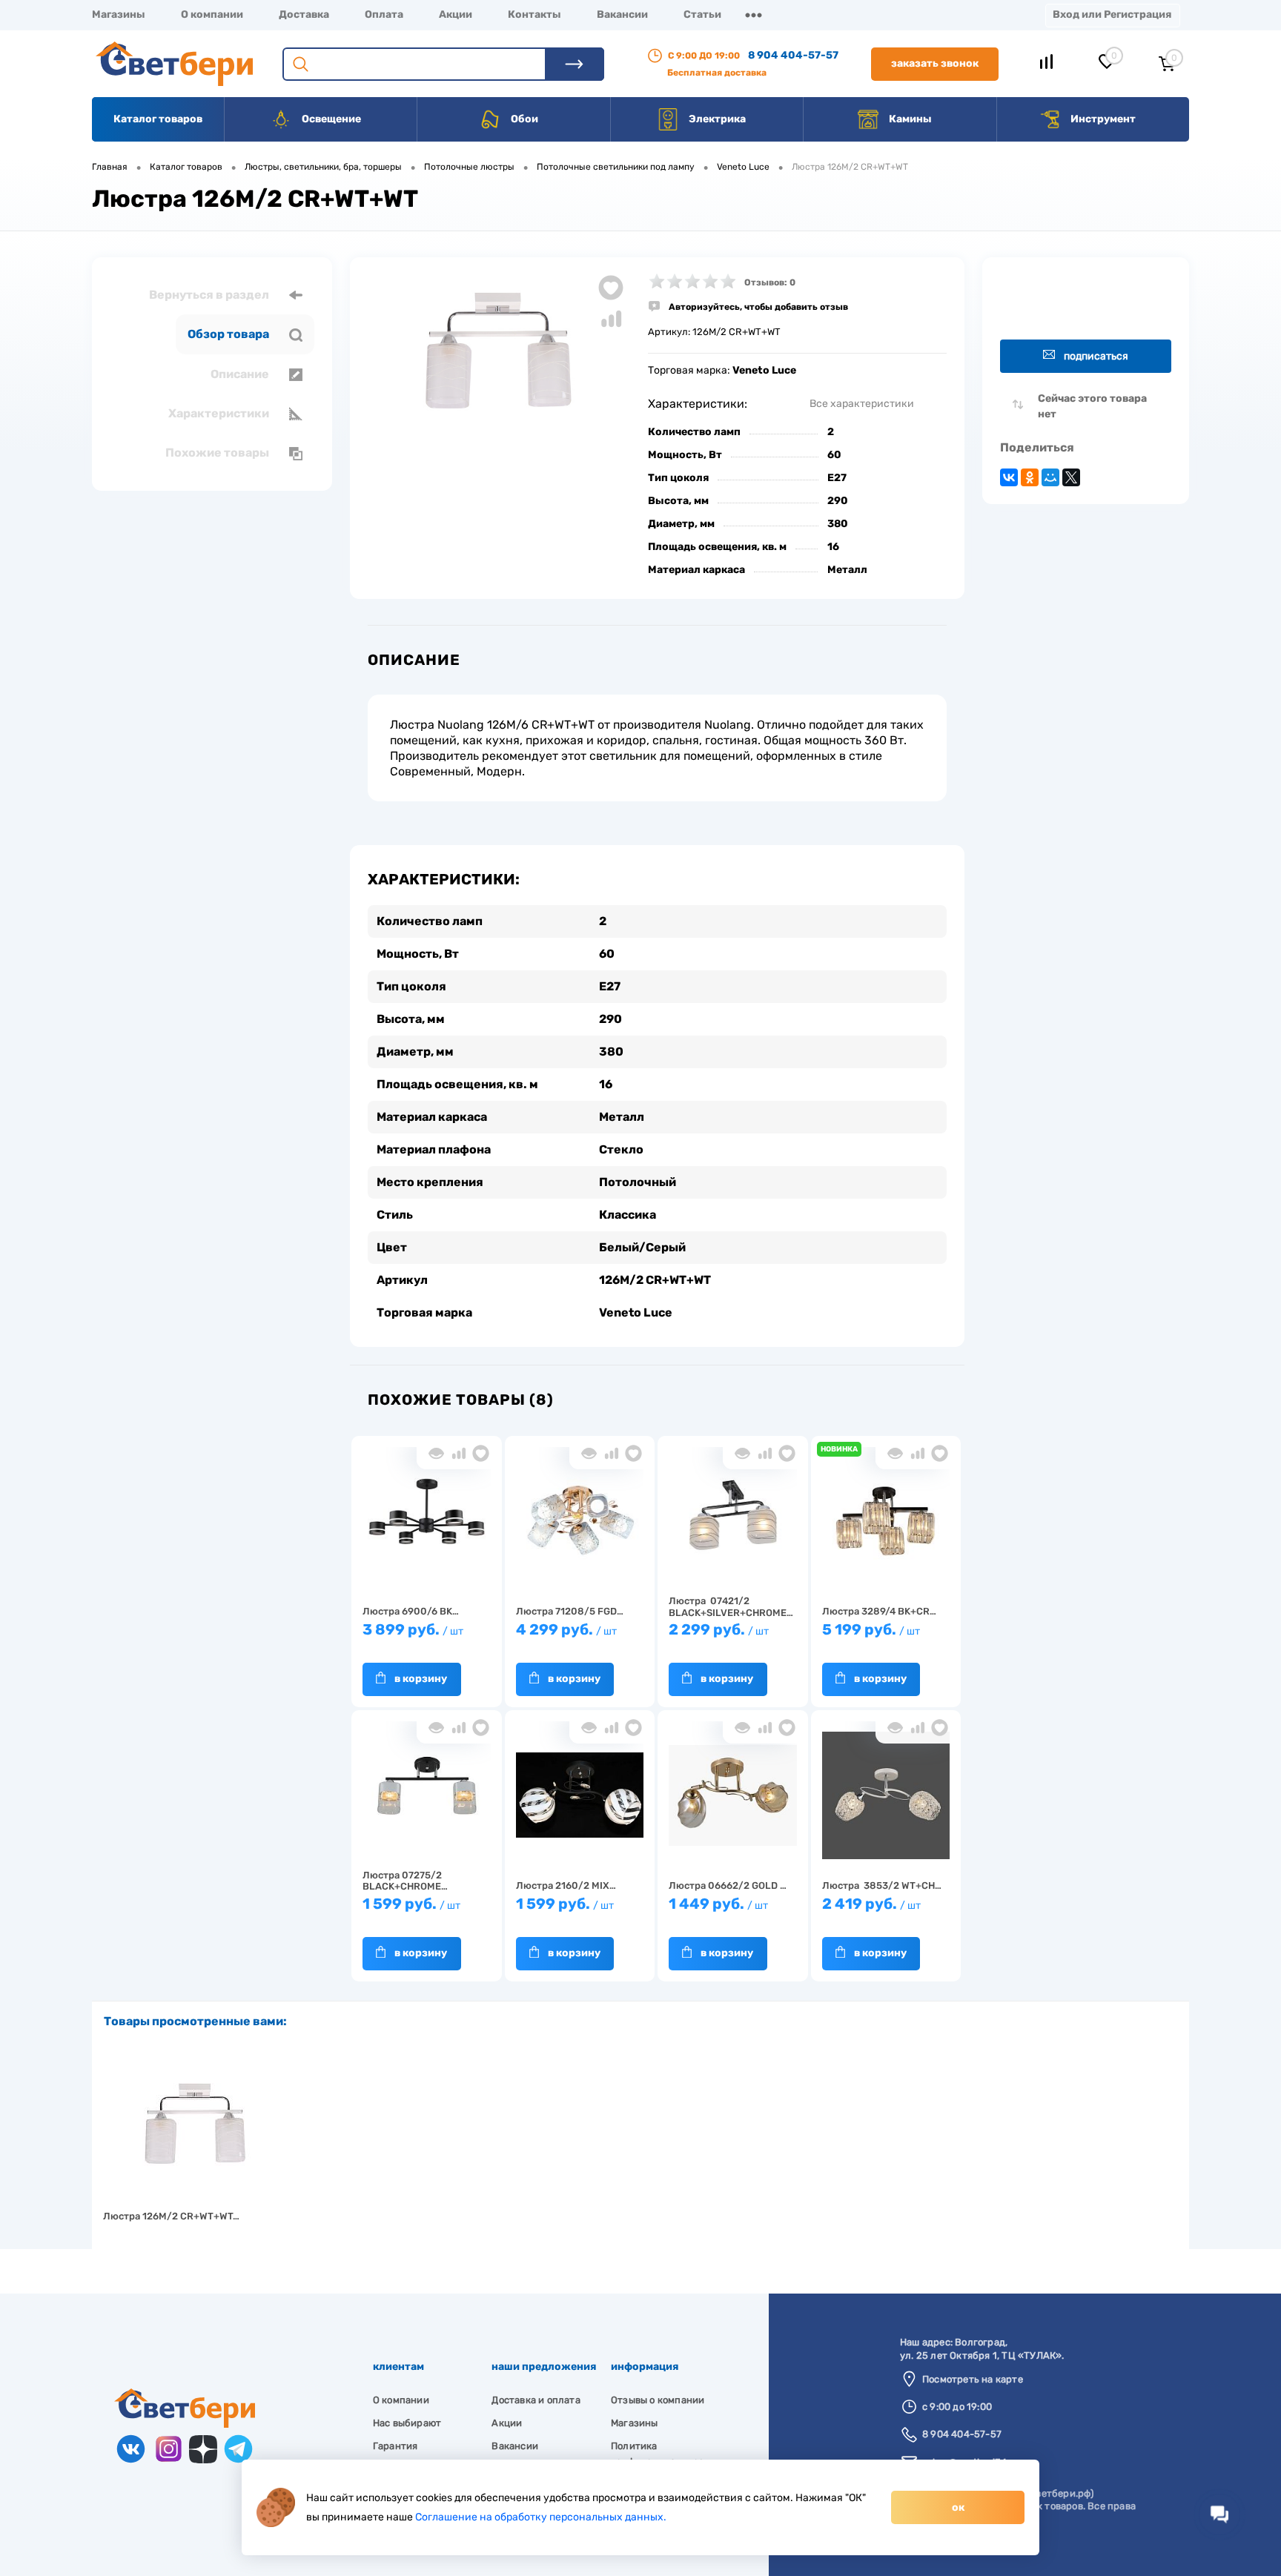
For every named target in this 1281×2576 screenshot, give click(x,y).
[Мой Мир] (1050, 477)
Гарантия (395, 2446)
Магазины (119, 14)
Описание (241, 374)
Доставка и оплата (536, 2400)
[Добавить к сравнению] (611, 319)
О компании (212, 14)
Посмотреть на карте (973, 2379)
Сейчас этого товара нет (1092, 406)
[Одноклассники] (1030, 477)
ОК (958, 2507)
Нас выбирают (407, 2423)
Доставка (304, 14)
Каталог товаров (158, 119)
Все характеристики (862, 404)
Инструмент (1102, 119)
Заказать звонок (935, 63)
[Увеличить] (499, 354)
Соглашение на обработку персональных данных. (541, 2517)
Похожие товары (218, 453)
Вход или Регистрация (1112, 14)
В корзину (421, 1679)
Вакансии (622, 14)
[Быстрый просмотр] (436, 1453)
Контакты (534, 14)
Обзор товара (229, 334)
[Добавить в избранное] (611, 288)
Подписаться (1096, 356)
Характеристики (220, 413)
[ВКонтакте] (1009, 477)
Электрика (716, 119)
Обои (523, 119)
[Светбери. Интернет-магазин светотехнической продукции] (185, 2424)
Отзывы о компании (658, 2400)
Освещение (330, 119)
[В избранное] (481, 1453)
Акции (456, 14)
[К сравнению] (459, 1453)
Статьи (702, 14)
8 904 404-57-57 (793, 55)
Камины (909, 119)
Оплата (384, 14)
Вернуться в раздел (210, 295)
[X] (1071, 477)
